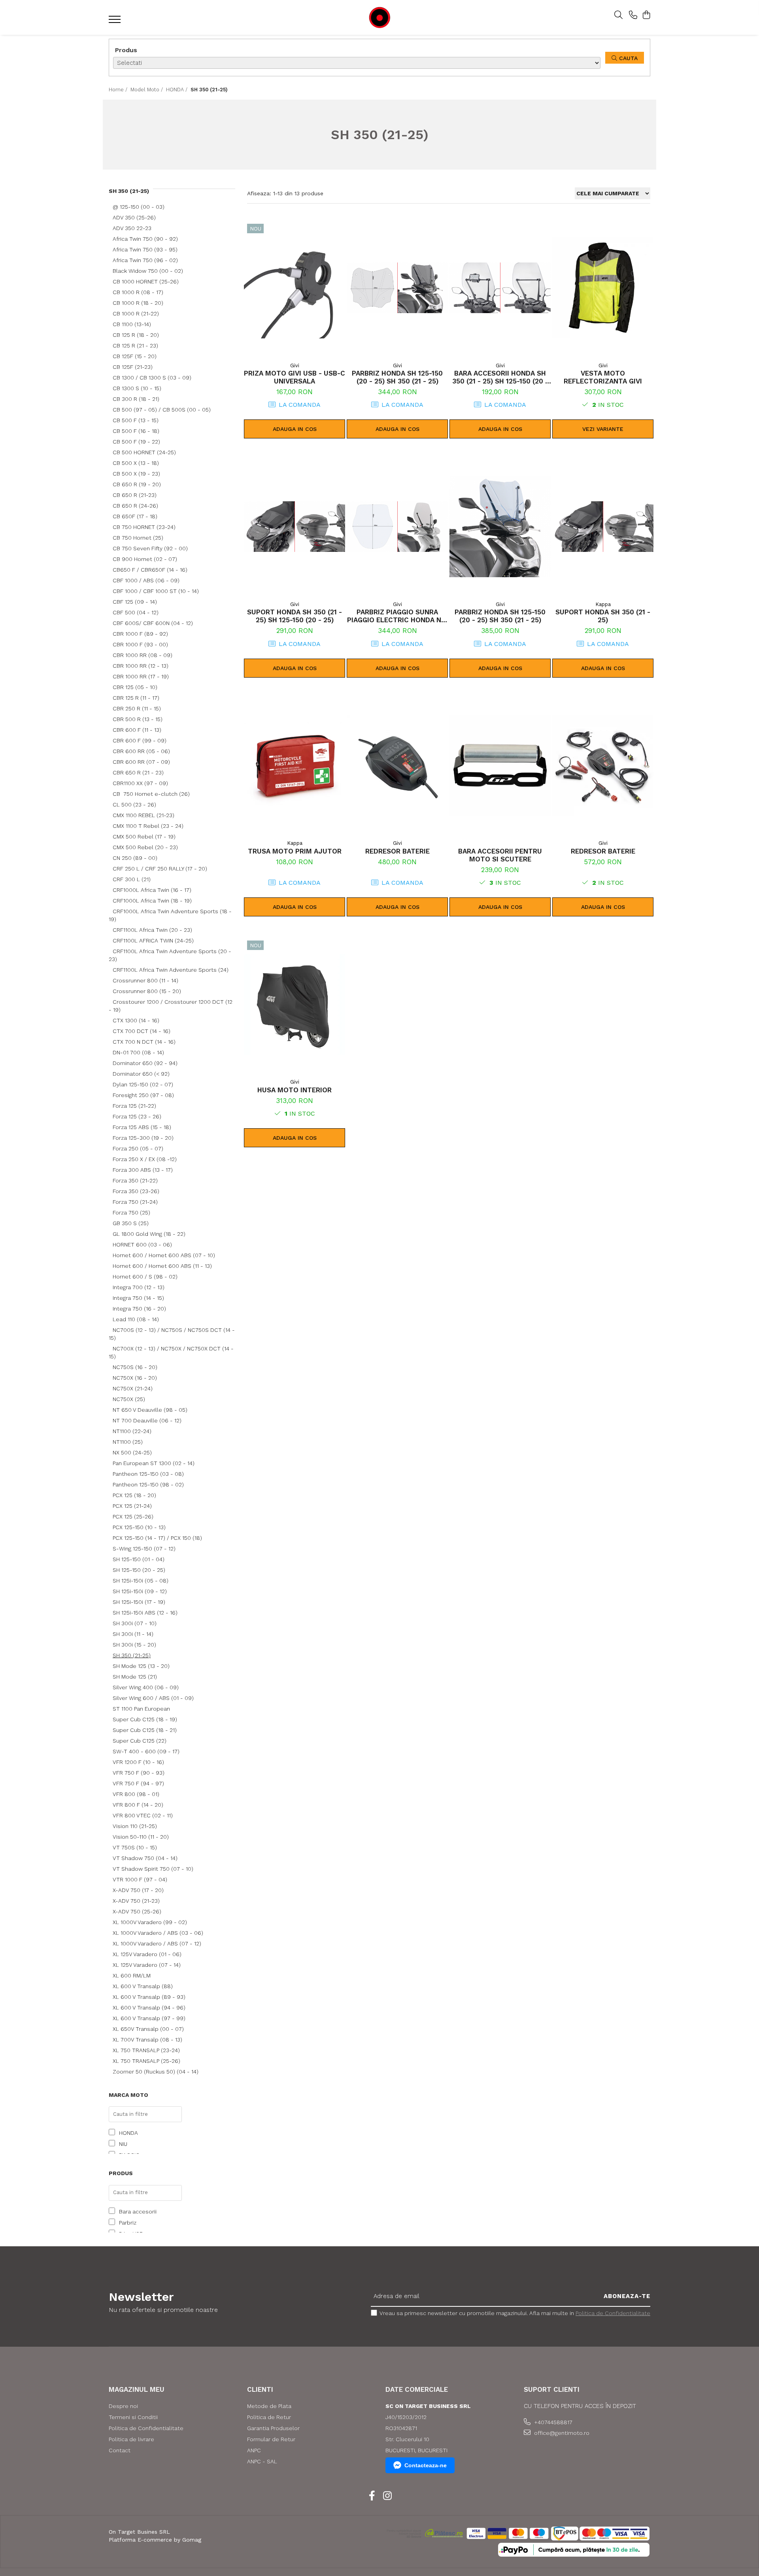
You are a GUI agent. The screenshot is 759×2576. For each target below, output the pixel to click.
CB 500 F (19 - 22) (136, 442)
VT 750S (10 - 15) (135, 1847)
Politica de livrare (131, 2439)
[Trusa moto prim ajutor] (295, 766)
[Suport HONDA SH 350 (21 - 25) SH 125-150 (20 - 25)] (295, 527)
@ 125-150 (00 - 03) (139, 207)
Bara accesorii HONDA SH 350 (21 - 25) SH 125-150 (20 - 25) (500, 377)
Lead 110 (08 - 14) (136, 1319)
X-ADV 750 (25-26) (137, 1911)
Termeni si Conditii (133, 2417)
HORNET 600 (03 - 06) (142, 1245)
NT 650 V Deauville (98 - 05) (150, 1410)
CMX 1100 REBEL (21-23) (143, 815)
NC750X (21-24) (133, 1388)
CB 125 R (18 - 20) (136, 335)
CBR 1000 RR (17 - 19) (141, 676)
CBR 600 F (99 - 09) (140, 740)
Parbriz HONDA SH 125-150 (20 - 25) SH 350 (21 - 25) (397, 377)
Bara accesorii (138, 2212)
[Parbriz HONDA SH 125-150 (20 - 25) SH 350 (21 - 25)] (397, 288)
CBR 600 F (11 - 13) (137, 730)
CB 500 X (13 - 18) (136, 463)
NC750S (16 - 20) (135, 1367)
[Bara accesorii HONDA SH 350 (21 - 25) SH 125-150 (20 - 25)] (500, 288)
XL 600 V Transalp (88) (143, 1986)
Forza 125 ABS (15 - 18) (142, 1127)
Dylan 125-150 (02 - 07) (143, 1084)
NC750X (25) (129, 1399)
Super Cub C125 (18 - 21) (145, 1730)
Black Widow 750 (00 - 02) (148, 271)
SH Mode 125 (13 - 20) (141, 1666)
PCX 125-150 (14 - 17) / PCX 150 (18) (157, 1538)
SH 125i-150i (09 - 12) (140, 1591)
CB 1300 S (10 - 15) (137, 388)
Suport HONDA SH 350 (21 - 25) (603, 616)
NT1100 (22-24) (132, 1431)
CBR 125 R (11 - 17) (136, 698)
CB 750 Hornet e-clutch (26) (151, 794)
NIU (123, 2144)
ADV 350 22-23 (132, 228)
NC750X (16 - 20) (135, 1378)
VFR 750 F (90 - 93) (139, 1773)
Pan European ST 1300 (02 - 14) (154, 1463)
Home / (119, 90)
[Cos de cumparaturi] (646, 15)
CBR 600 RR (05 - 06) (141, 751)
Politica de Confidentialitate (613, 2313)
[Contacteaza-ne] (633, 15)
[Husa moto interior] (295, 1005)
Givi (295, 365)
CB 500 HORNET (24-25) (144, 452)
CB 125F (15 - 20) (135, 356)
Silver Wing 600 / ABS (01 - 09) (153, 1698)
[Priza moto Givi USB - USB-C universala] (295, 288)
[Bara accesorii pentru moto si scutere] (500, 766)
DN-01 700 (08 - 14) (138, 1052)
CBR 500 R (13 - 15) (138, 719)
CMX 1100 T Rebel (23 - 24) (148, 826)
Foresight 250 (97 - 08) (143, 1095)
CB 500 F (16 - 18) (136, 431)
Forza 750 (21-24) (135, 1202)
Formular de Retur (271, 2439)
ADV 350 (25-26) (134, 217)
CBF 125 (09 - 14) (135, 602)
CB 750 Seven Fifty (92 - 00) (150, 548)
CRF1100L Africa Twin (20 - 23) (152, 930)
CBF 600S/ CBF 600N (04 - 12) (153, 623)
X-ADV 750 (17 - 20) (138, 1890)
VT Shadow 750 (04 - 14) (145, 1858)
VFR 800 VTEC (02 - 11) (143, 1815)
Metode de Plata (269, 2406)
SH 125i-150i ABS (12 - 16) (145, 1613)
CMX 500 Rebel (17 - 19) (144, 837)
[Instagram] (387, 2496)
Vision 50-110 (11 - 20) (141, 1837)
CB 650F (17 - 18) (135, 516)
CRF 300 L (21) (132, 879)
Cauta (627, 58)
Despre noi (123, 2406)
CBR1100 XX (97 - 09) (140, 783)
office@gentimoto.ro (561, 2433)
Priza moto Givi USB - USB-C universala (295, 377)
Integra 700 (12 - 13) (139, 1287)
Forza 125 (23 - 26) (137, 1116)
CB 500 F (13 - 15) (136, 420)
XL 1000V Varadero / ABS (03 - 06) (158, 1933)
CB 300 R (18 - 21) (136, 399)
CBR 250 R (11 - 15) (137, 708)
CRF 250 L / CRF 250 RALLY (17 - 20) (160, 869)
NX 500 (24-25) (132, 1452)
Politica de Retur (269, 2417)
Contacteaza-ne (426, 2465)
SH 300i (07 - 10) (135, 1623)
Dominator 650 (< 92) (141, 1074)
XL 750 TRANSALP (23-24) (146, 2050)
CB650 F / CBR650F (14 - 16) (150, 570)
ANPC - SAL (262, 2461)
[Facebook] (372, 2496)
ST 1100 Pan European (141, 1709)
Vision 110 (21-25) (135, 1826)
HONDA (128, 2133)
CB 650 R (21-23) (135, 495)
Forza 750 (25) (131, 1212)
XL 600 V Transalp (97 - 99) (149, 2018)
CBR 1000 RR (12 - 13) (141, 666)
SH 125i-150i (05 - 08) (141, 1581)
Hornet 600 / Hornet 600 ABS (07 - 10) (164, 1255)
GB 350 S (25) (131, 1223)
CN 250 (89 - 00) (135, 858)
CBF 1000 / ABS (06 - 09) (146, 580)
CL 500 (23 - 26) (134, 805)
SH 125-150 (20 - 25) (139, 1570)
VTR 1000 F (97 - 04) (140, 1879)
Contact (120, 2450)
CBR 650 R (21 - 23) (138, 772)
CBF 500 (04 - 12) (136, 612)
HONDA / (177, 90)
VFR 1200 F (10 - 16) (138, 1762)
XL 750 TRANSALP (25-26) (146, 2061)
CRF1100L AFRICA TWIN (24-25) (153, 941)
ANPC (254, 2450)
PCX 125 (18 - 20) (134, 1495)
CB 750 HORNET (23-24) (144, 527)
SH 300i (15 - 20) (134, 1645)
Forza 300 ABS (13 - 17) (143, 1170)
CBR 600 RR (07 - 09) (141, 762)
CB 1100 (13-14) (132, 324)
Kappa (603, 604)
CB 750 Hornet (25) (138, 538)
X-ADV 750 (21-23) (136, 1901)
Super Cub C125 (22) (140, 1741)
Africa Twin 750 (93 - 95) (145, 249)
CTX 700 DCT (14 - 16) (142, 1031)
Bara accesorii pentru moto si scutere (500, 855)
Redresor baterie (397, 851)
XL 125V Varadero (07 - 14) (147, 1965)
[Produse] (116, 22)
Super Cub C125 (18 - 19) (145, 1719)
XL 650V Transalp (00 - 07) (148, 2029)
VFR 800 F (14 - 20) (138, 1805)
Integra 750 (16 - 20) (139, 1309)
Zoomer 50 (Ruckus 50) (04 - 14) (156, 2072)
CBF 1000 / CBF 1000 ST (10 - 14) (156, 591)
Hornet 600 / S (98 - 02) (145, 1277)
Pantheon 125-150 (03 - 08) (148, 1474)
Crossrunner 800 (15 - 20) (147, 991)
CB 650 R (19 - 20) (137, 484)
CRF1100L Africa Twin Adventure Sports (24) (171, 970)
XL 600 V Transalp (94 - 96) (149, 2008)
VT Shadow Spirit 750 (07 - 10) (153, 1869)
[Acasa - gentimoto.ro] (379, 18)
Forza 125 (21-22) (134, 1106)
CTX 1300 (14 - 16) (136, 1020)
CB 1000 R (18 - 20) (138, 303)
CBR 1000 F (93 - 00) (140, 644)
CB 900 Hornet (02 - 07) (145, 559)
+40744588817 (552, 2422)
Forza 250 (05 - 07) (138, 1148)
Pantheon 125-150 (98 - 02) (148, 1484)
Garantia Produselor (273, 2428)
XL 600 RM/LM (132, 1975)
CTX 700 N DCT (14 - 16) (144, 1042)
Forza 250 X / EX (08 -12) (145, 1159)
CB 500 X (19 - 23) (136, 474)
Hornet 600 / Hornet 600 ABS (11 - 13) (162, 1266)
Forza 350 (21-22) (135, 1180)
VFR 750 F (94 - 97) (138, 1783)
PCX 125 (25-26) (133, 1517)
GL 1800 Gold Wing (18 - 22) (149, 1234)
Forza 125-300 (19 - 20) (143, 1138)
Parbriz (128, 2223)
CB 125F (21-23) (133, 367)
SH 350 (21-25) (132, 1655)
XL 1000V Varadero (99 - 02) (150, 1922)
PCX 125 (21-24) (132, 1506)
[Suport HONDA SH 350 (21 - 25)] (603, 527)
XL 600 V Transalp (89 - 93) (149, 1997)
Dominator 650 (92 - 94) (145, 1063)
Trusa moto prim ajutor (295, 851)
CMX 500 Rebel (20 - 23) (145, 847)
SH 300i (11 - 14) (133, 1634)
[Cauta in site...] (618, 15)
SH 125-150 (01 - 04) (139, 1559)
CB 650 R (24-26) (135, 506)
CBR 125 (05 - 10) (135, 687)
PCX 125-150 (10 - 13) (139, 1527)
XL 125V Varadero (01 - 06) (147, 1954)
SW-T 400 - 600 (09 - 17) (146, 1751)
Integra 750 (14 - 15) (138, 1298)
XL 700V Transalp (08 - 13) (147, 2040)
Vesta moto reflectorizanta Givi (603, 377)
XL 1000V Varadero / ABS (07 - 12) (157, 1943)
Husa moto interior (295, 1090)
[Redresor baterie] (397, 766)
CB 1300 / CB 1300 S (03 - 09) (152, 378)
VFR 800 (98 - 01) (136, 1794)
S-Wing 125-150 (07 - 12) (144, 1549)
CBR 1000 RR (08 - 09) (143, 655)
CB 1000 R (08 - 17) (138, 292)
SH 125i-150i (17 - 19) (139, 1602)
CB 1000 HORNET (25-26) (146, 281)
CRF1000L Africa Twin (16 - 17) (152, 890)
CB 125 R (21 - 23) (135, 346)
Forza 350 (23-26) (136, 1191)
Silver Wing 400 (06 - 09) (146, 1687)
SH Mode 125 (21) (135, 1677)
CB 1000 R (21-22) (136, 314)
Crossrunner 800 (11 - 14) (145, 980)
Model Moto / (147, 90)
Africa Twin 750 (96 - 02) (145, 260)
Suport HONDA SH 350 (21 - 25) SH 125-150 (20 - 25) (295, 616)
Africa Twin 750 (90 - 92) (145, 239)
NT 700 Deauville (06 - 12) (147, 1420)
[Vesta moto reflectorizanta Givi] (603, 288)
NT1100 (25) (128, 1442)
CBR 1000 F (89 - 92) (140, 634)
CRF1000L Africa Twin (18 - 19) (152, 901)
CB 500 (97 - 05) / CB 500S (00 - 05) (162, 410)
